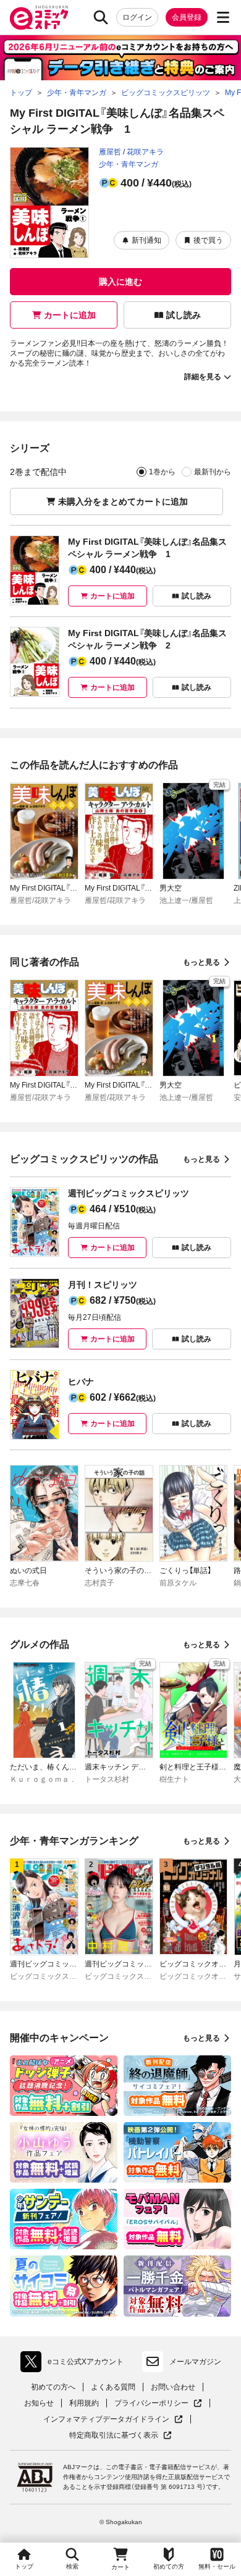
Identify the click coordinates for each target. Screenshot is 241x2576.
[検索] (101, 17)
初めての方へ (53, 2387)
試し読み (184, 315)
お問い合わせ (173, 2387)
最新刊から (213, 472)
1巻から (162, 472)
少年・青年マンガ (129, 164)
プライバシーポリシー (158, 2403)
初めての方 (169, 2566)
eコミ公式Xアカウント (75, 2364)
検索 (72, 2566)
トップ (24, 2566)
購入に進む (120, 282)
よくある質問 (113, 2387)
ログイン (137, 17)
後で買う (208, 240)
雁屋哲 (110, 152)
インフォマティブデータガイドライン (106, 2419)
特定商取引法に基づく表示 (120, 2435)
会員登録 (187, 17)
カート (120, 2567)
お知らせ (39, 2403)
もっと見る (201, 962)
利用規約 (84, 2403)
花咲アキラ (145, 152)
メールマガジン (195, 2362)
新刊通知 (146, 240)
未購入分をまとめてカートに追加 (123, 501)
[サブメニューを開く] (223, 17)
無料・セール (217, 2566)
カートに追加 (70, 315)
